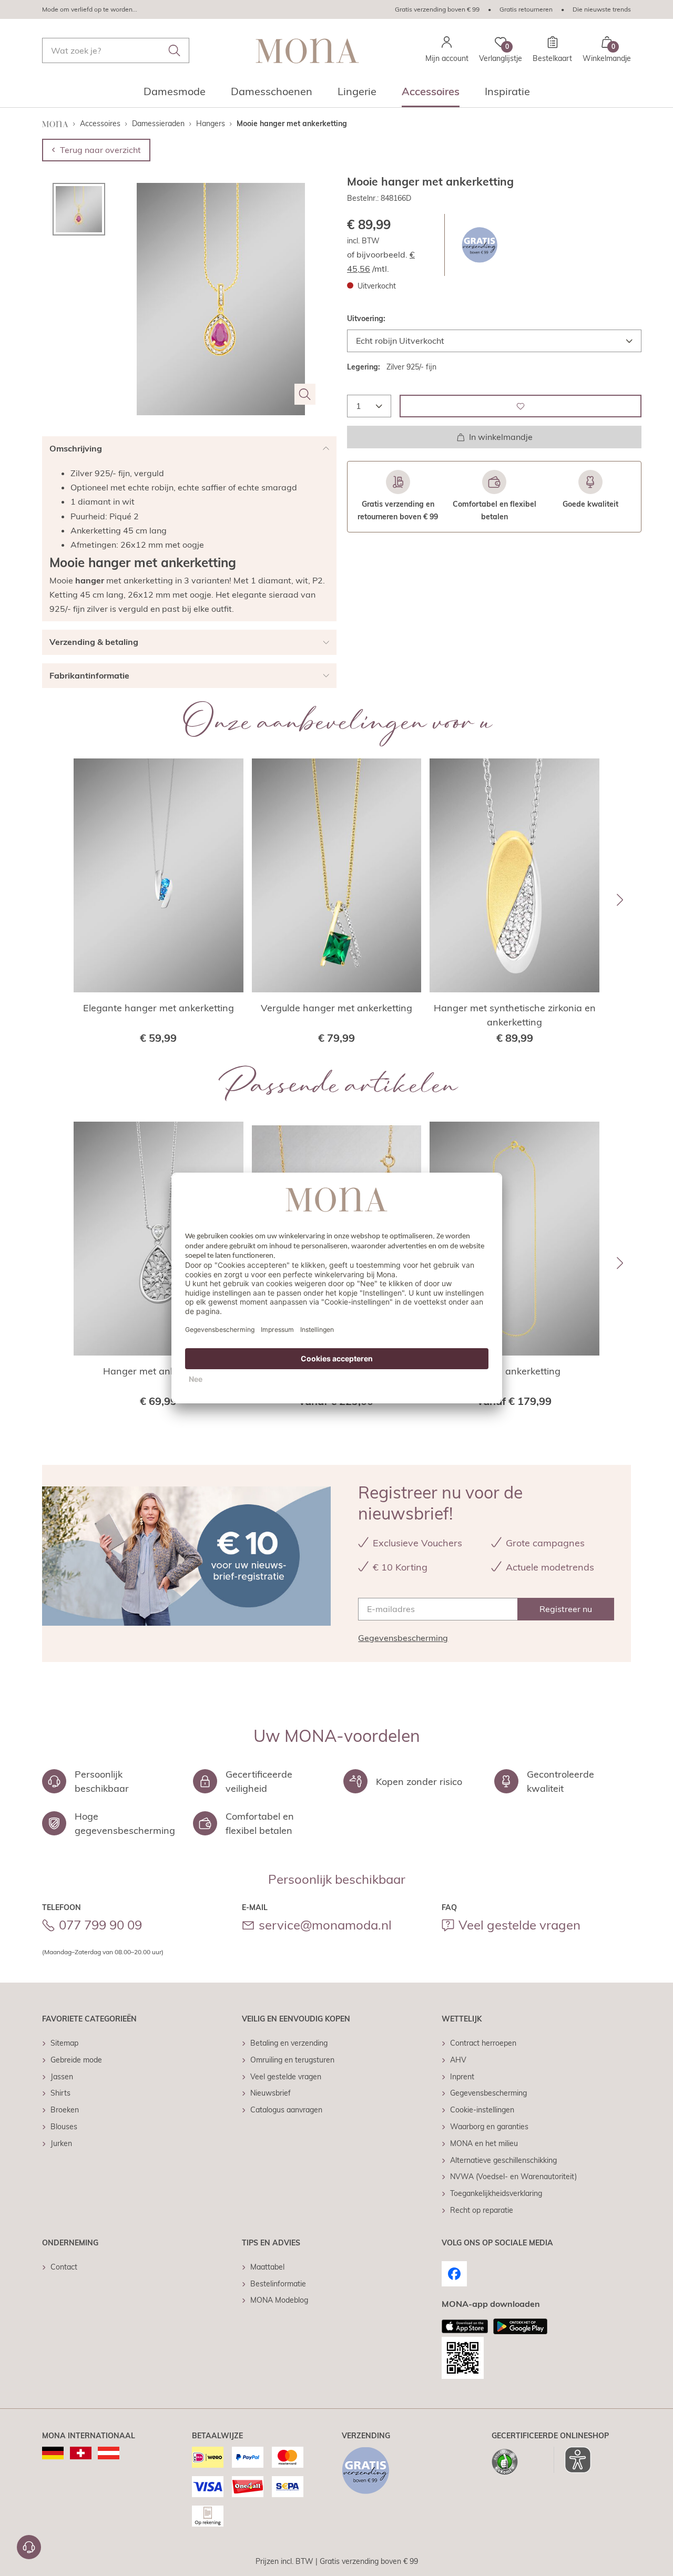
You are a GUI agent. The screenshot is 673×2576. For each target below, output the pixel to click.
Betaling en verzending (289, 2043)
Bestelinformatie (278, 2284)
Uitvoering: (366, 319)
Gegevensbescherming (403, 1638)
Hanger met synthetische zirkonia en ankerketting (515, 1015)
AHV (458, 2060)
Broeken (65, 2110)
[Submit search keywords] (175, 50)
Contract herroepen (483, 2043)
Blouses (64, 2127)
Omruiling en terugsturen (292, 2060)
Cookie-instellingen (482, 2110)
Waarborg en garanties (489, 2127)
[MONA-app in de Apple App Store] (465, 2326)
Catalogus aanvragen (286, 2110)
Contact (64, 2267)
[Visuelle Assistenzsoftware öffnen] (572, 2460)
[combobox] (116, 50)
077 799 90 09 (100, 1925)
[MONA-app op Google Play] (520, 2326)
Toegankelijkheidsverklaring (496, 2193)
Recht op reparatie (482, 2210)
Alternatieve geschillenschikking (503, 2160)
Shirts (60, 2093)
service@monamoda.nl (325, 1925)
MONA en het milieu (484, 2143)
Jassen (62, 2077)
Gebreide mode (76, 2060)
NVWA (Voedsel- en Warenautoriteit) (513, 2177)
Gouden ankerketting (514, 1371)
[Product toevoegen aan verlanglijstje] (521, 406)
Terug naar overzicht (100, 150)
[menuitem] (175, 95)
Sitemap (64, 2043)
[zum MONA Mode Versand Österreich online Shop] (109, 2453)
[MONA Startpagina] (308, 51)
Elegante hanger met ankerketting (159, 1008)
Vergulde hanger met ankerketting (336, 1008)
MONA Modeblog (279, 2300)
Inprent (462, 2077)
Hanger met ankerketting (159, 1371)
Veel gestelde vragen (519, 1925)
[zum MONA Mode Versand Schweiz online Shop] (81, 2453)
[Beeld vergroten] (305, 394)
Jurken (61, 2143)
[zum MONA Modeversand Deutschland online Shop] (53, 2453)
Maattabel (267, 2267)
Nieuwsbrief (271, 2093)
